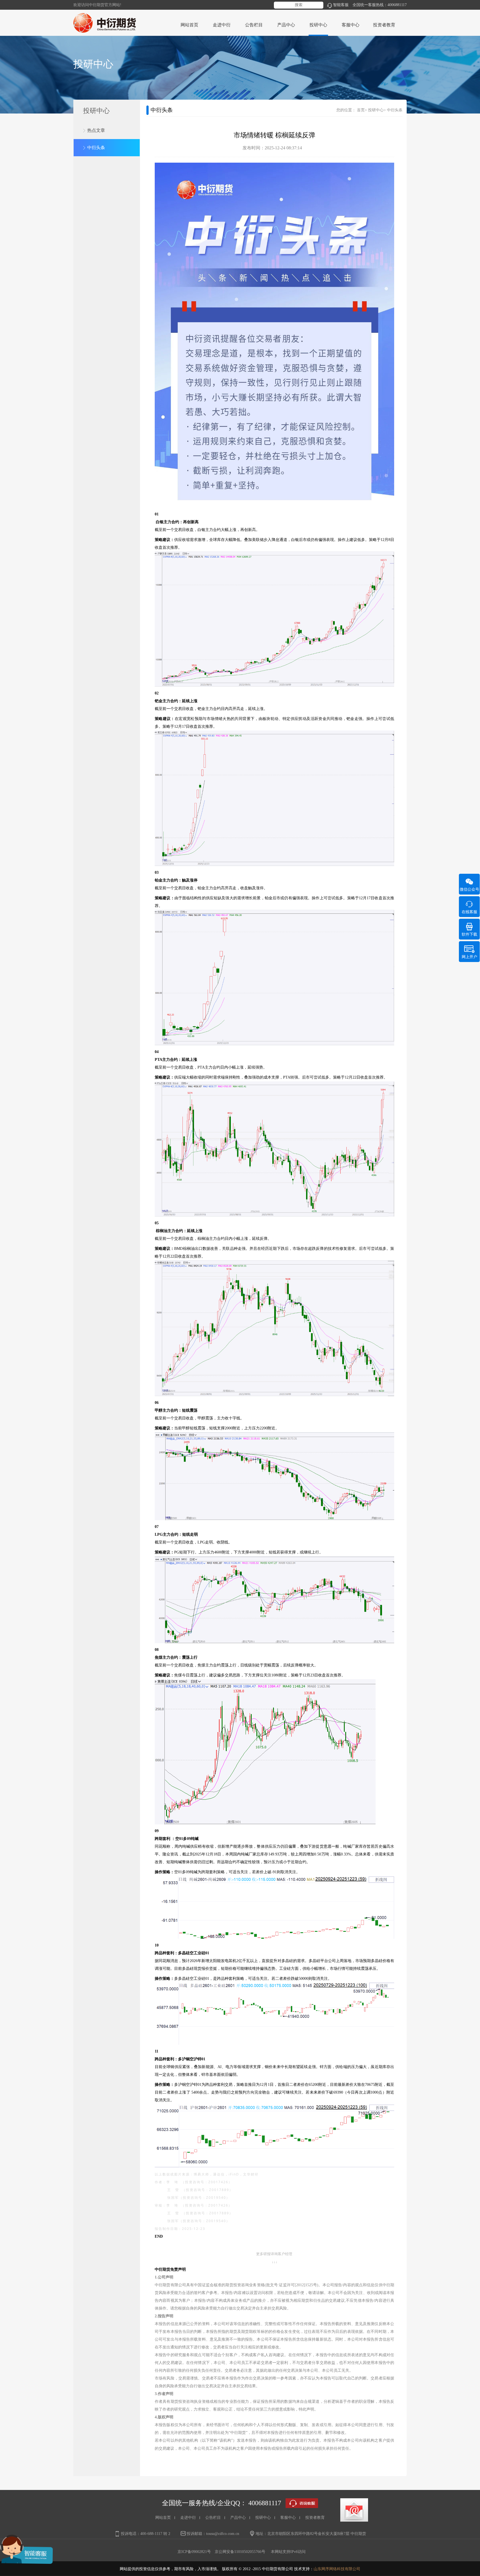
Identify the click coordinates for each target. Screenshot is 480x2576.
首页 (361, 110)
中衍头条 (96, 148)
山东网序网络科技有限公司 (337, 2569)
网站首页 (189, 25)
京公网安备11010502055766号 (240, 2552)
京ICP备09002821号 (194, 2552)
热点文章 (96, 130)
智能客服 (341, 5)
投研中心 (376, 110)
